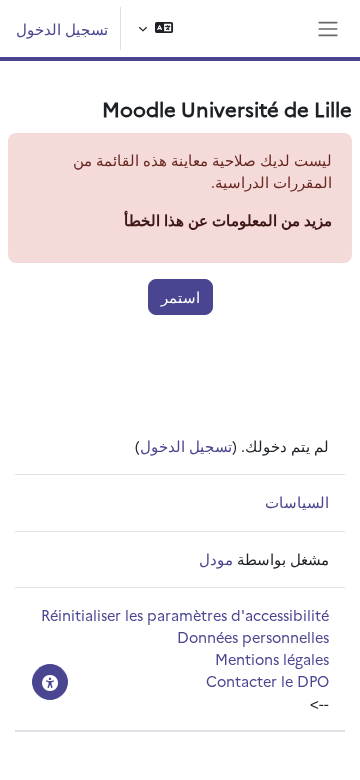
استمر (180, 296)
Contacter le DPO (267, 680)
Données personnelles (253, 636)
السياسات (297, 501)
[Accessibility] (50, 682)
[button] (155, 28)
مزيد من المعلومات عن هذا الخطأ (228, 219)
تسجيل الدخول (62, 28)
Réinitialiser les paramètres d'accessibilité (185, 614)
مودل (216, 558)
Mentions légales (272, 658)
